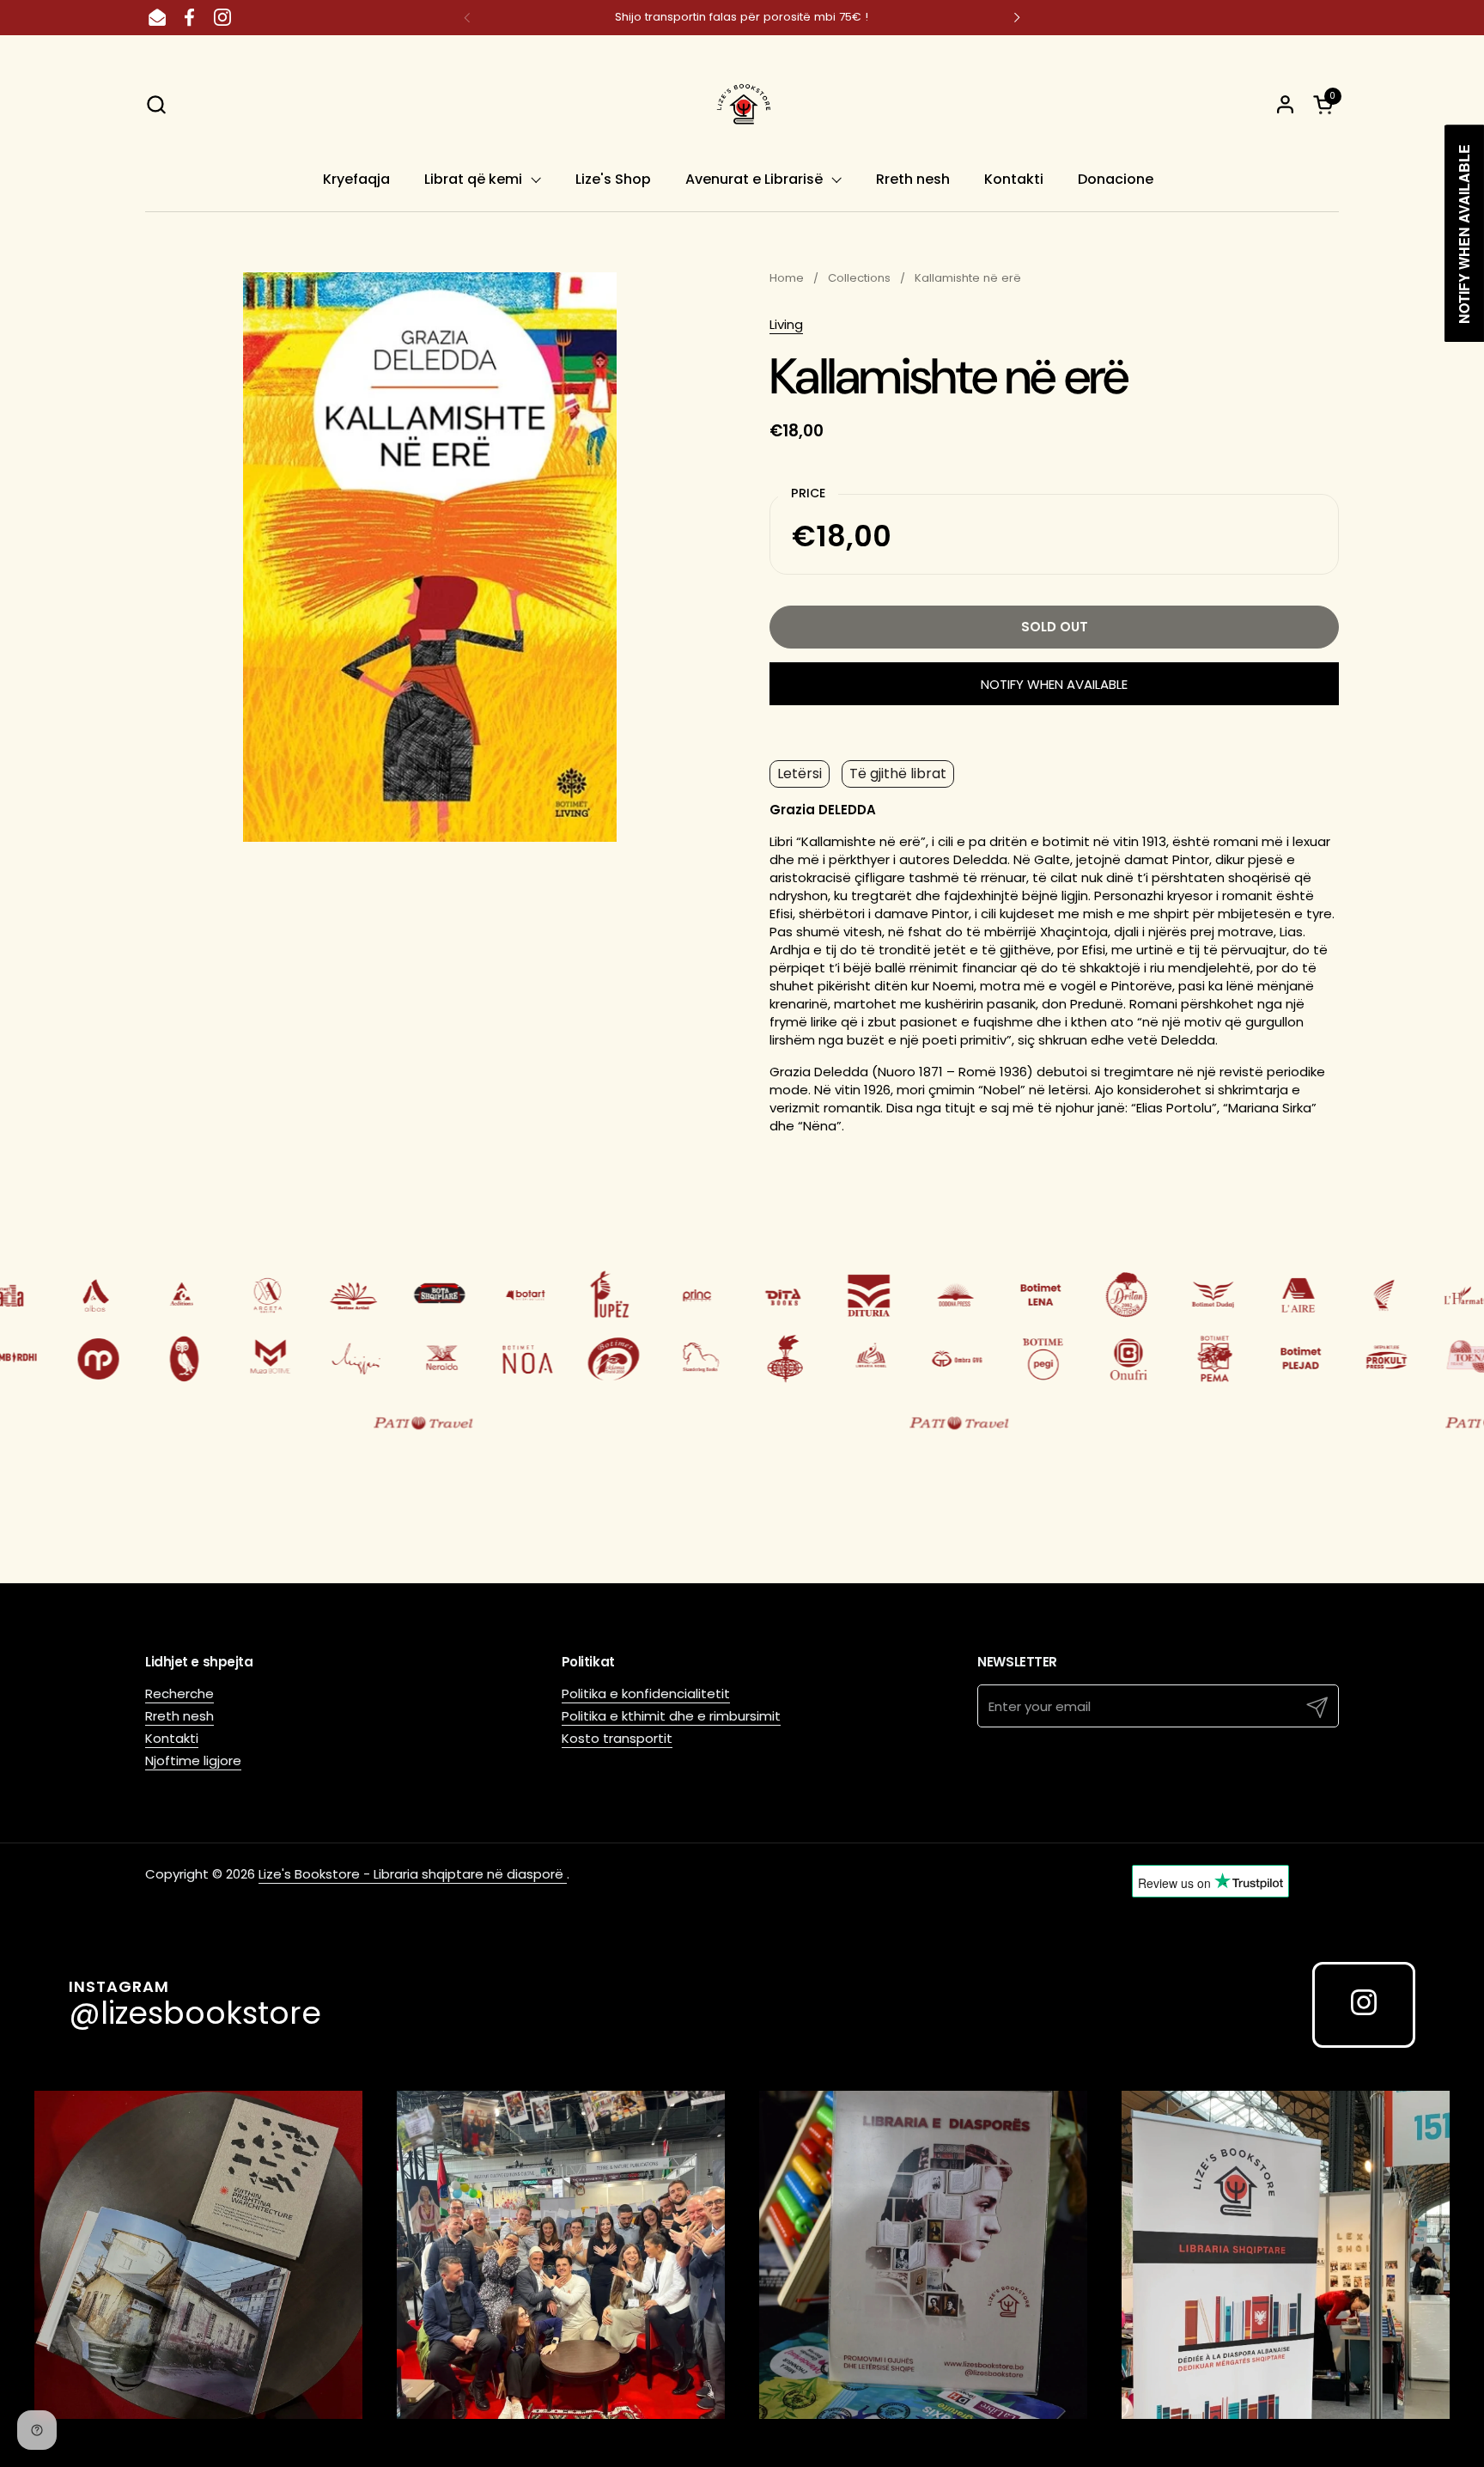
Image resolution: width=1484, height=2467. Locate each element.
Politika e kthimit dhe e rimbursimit (671, 1716)
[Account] (1285, 104)
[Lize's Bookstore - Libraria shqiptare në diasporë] (742, 104)
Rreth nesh (179, 1716)
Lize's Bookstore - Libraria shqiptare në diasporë (413, 1874)
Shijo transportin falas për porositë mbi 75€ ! (742, 17)
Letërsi (800, 774)
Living (786, 324)
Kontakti (172, 1738)
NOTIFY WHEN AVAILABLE (1054, 684)
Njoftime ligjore (193, 1760)
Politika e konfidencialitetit (646, 1693)
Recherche (179, 1693)
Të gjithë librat (898, 774)
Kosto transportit (617, 1738)
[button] (156, 104)
